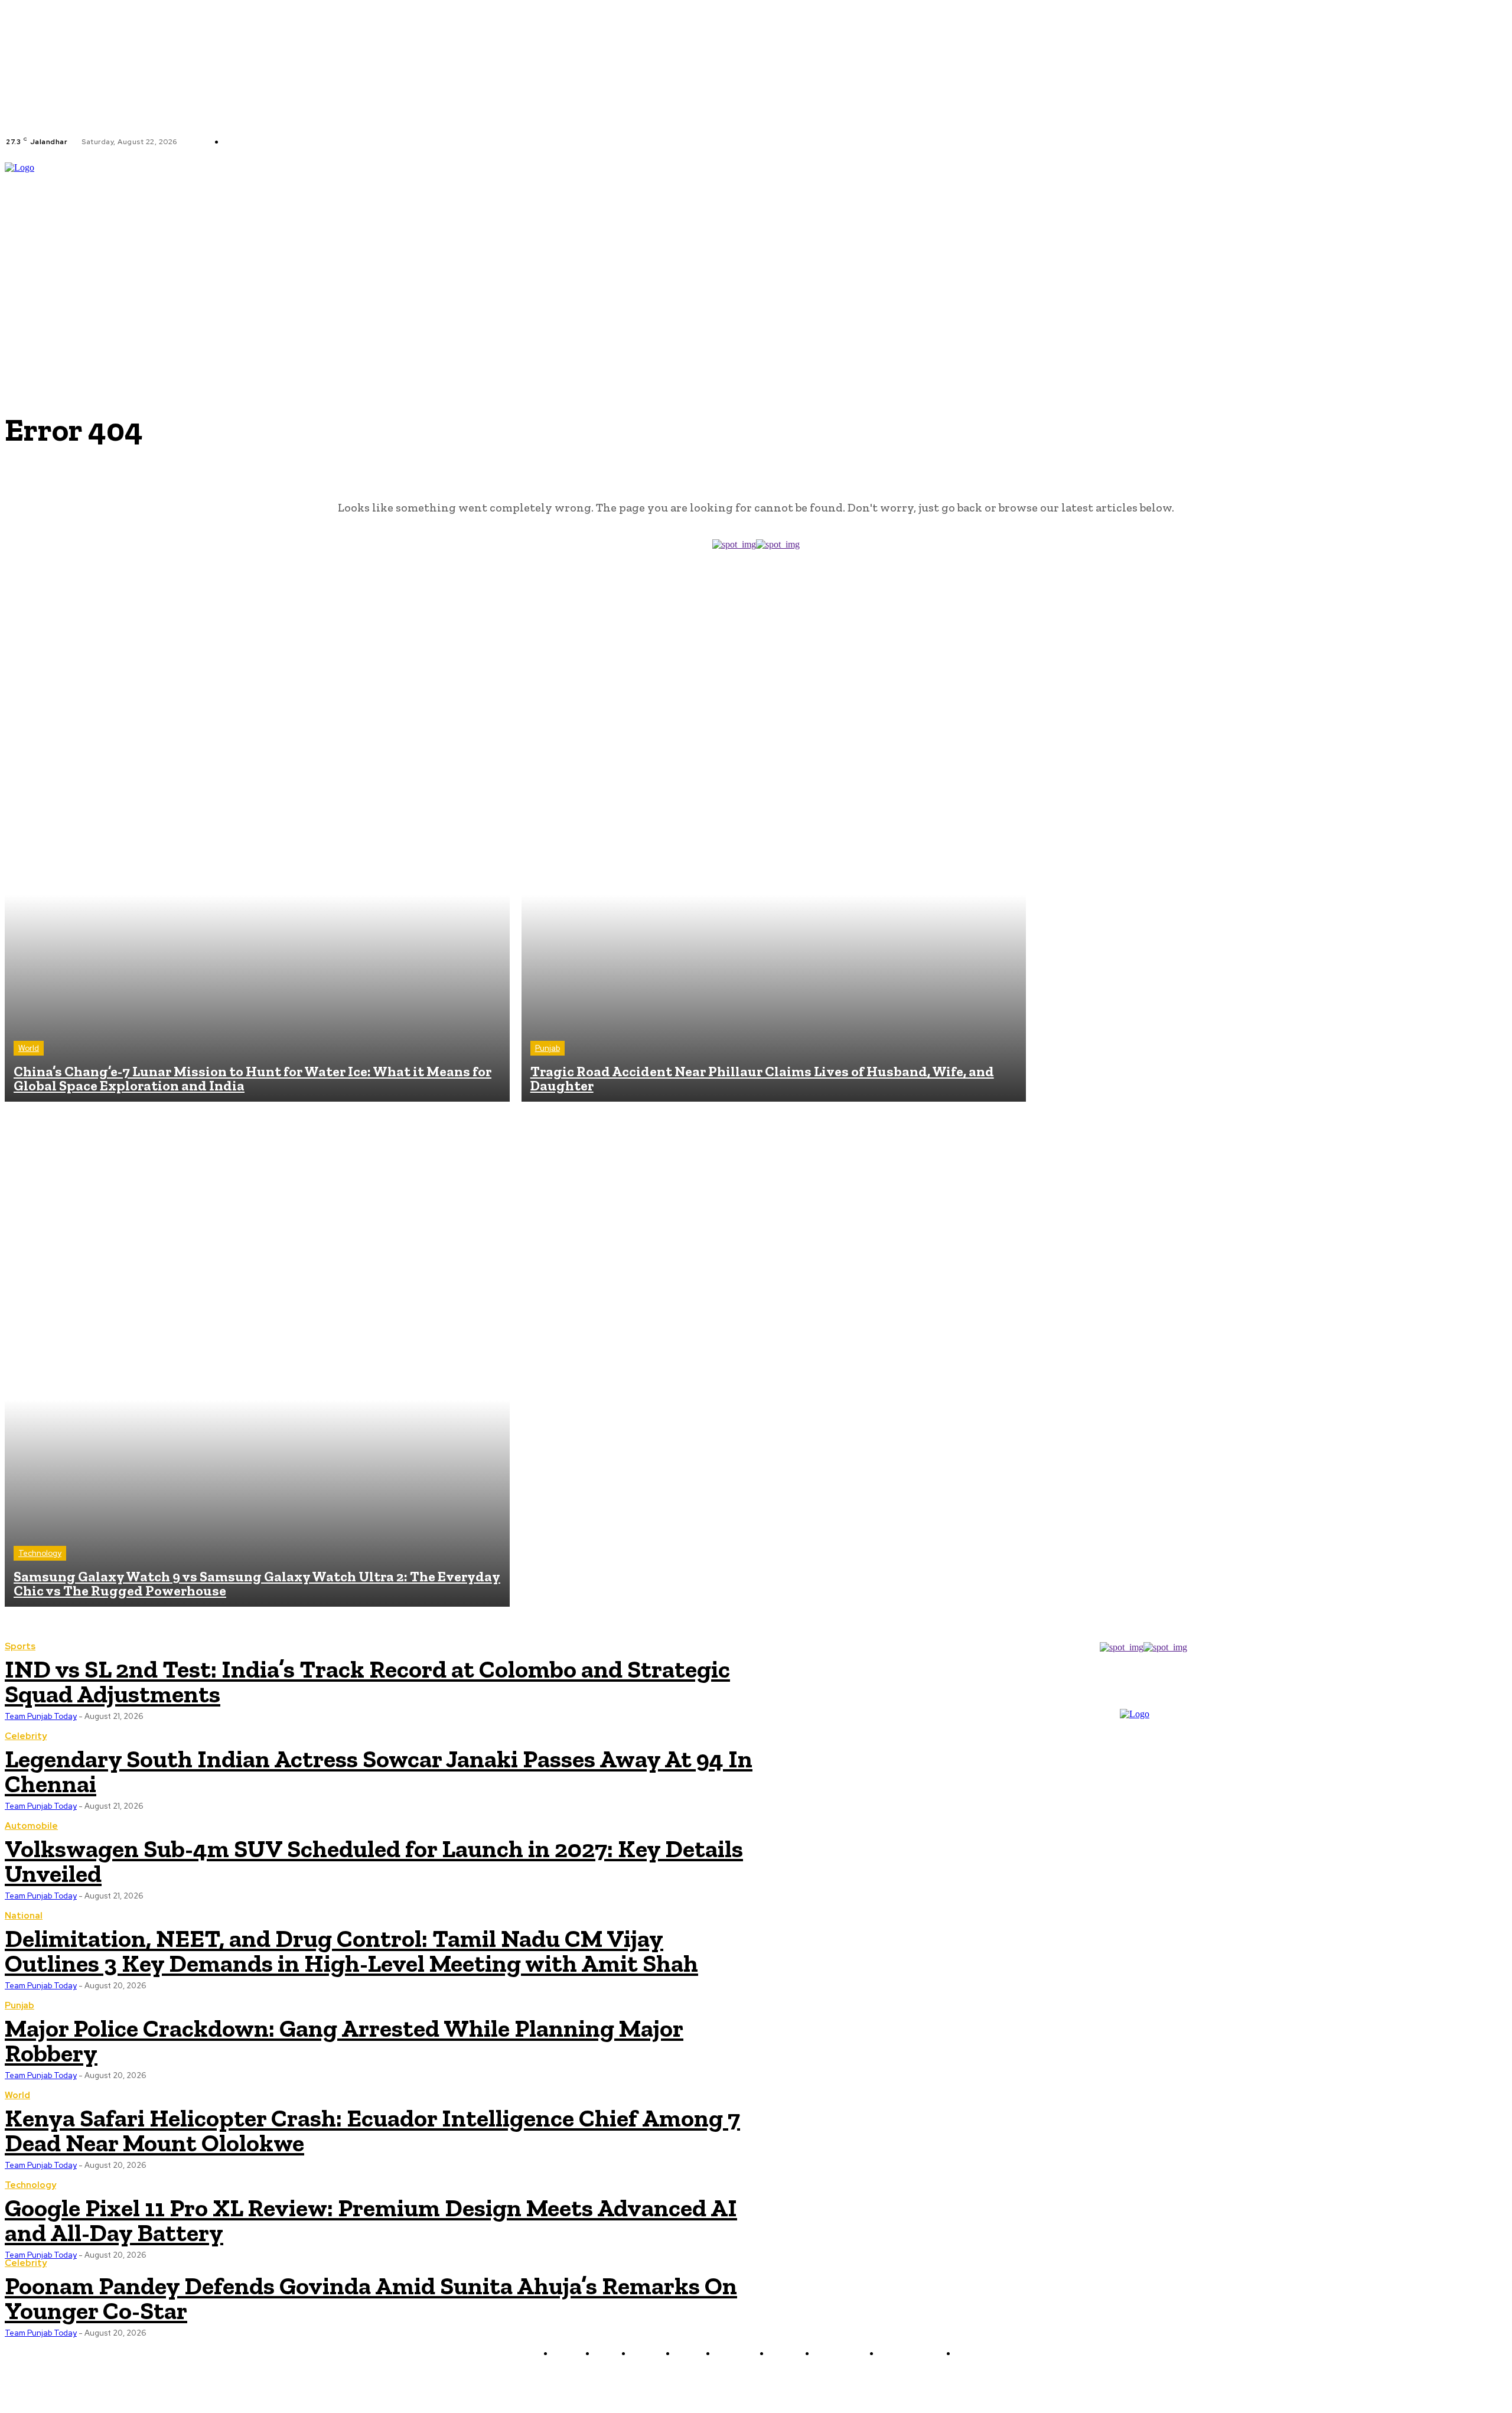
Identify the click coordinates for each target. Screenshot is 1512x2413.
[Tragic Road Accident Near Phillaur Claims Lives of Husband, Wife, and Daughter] (774, 850)
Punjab (548, 1048)
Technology (40, 1553)
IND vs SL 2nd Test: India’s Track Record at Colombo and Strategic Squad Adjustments (367, 1681)
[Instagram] (376, 142)
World (29, 1048)
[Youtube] (405, 142)
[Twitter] (390, 142)
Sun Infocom (881, 2381)
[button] (1502, 244)
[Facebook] (362, 142)
